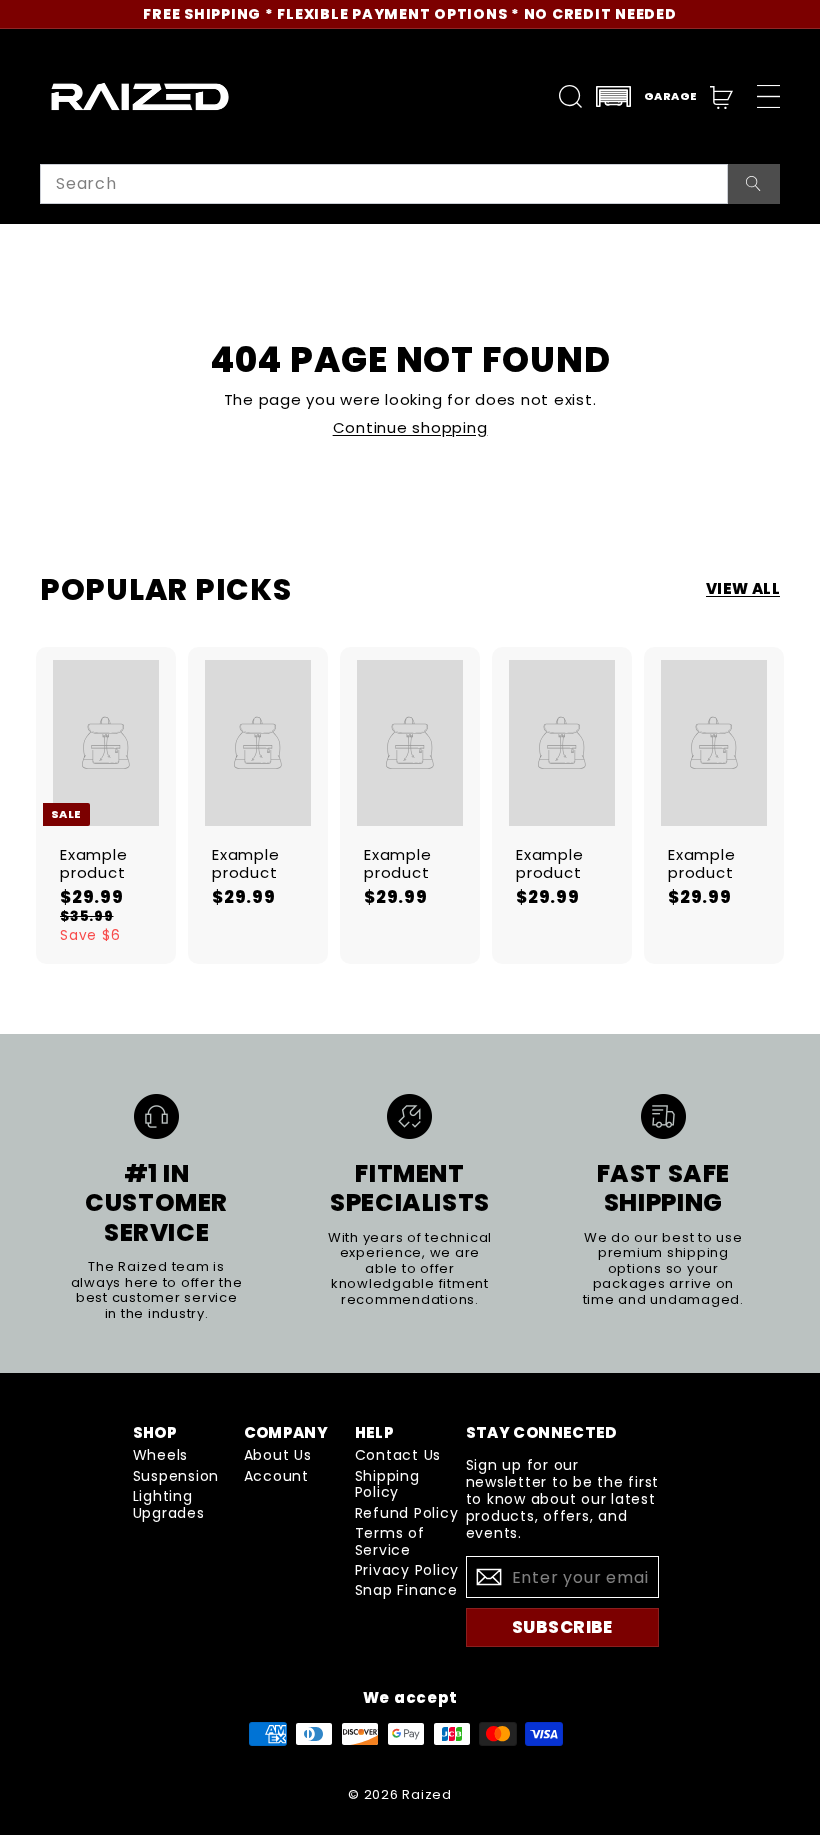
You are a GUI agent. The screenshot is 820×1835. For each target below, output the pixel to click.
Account (276, 1476)
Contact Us (398, 1455)
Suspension (176, 1476)
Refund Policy (407, 1513)
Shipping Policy (387, 1484)
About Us (278, 1455)
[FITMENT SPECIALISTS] (409, 1116)
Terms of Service (390, 1541)
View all (743, 589)
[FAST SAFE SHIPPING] (663, 1116)
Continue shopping (410, 427)
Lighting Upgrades (169, 1504)
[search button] (754, 184)
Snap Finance (406, 1590)
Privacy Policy (407, 1570)
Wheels (161, 1455)
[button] (646, 96)
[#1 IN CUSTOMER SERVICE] (156, 1116)
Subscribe (562, 1627)
